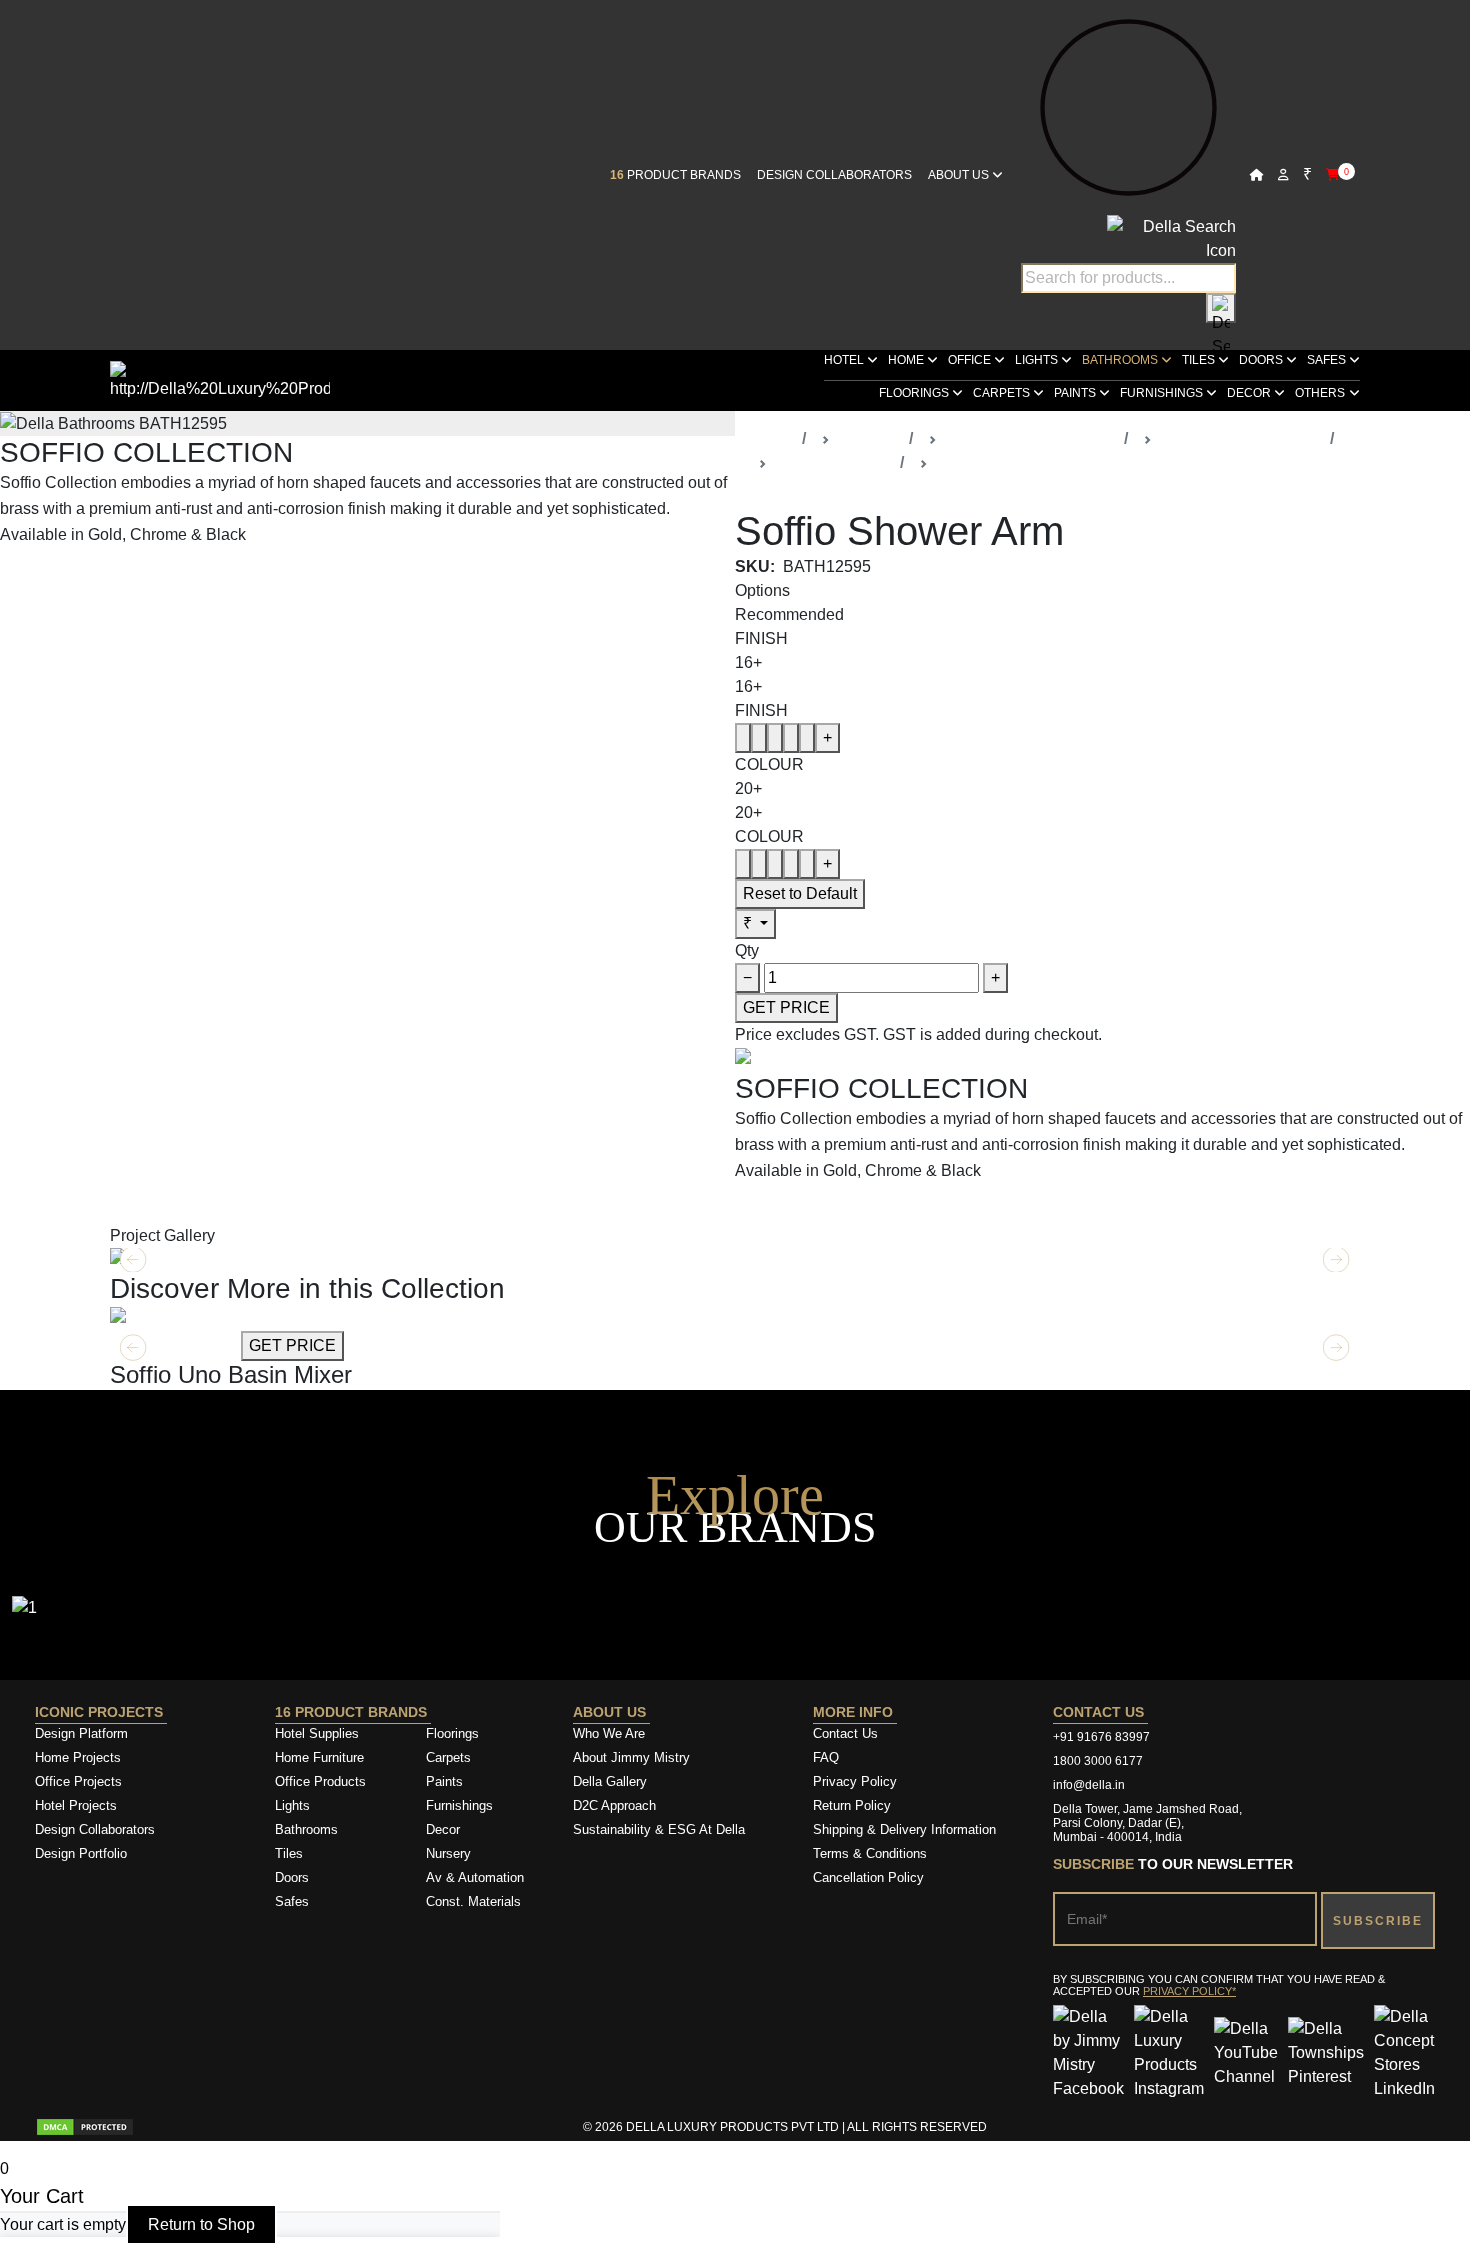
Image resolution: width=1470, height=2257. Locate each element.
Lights (1038, 360)
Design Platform (83, 1733)
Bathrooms (1121, 360)
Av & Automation (475, 1877)
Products (869, 438)
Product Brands (675, 175)
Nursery (448, 1853)
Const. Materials (473, 1901)
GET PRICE (786, 1007)
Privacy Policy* (1189, 1991)
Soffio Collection (833, 462)
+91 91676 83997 (1101, 1737)
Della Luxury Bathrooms (1030, 438)
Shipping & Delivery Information (904, 1829)
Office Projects (78, 1781)
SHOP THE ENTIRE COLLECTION (127, 575)
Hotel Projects (76, 1805)
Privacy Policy (855, 1781)
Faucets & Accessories (1241, 438)
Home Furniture (319, 1757)
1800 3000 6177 (1098, 1761)
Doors (1262, 360)
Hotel (845, 360)
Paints (1076, 393)
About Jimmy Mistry (631, 1757)
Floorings (915, 393)
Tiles (1200, 360)
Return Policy (852, 1805)
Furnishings (1163, 393)
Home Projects (78, 1757)
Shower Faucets (994, 462)
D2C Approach (614, 1805)
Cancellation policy (868, 1877)
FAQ (826, 1757)
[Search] (1221, 308)
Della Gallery (610, 1781)
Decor (1250, 393)
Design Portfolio (81, 1853)
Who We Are (609, 1733)
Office (971, 360)
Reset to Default (800, 893)
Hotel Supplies (317, 1733)
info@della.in (1089, 1785)
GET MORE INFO (173, 1345)
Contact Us (845, 1733)
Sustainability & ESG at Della (659, 1829)
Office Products (320, 1781)
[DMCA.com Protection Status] (85, 2127)
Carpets (1003, 393)
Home (907, 360)
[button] (1336, 1348)
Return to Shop (201, 2224)
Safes (1328, 360)
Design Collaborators (834, 175)
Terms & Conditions (870, 1853)
